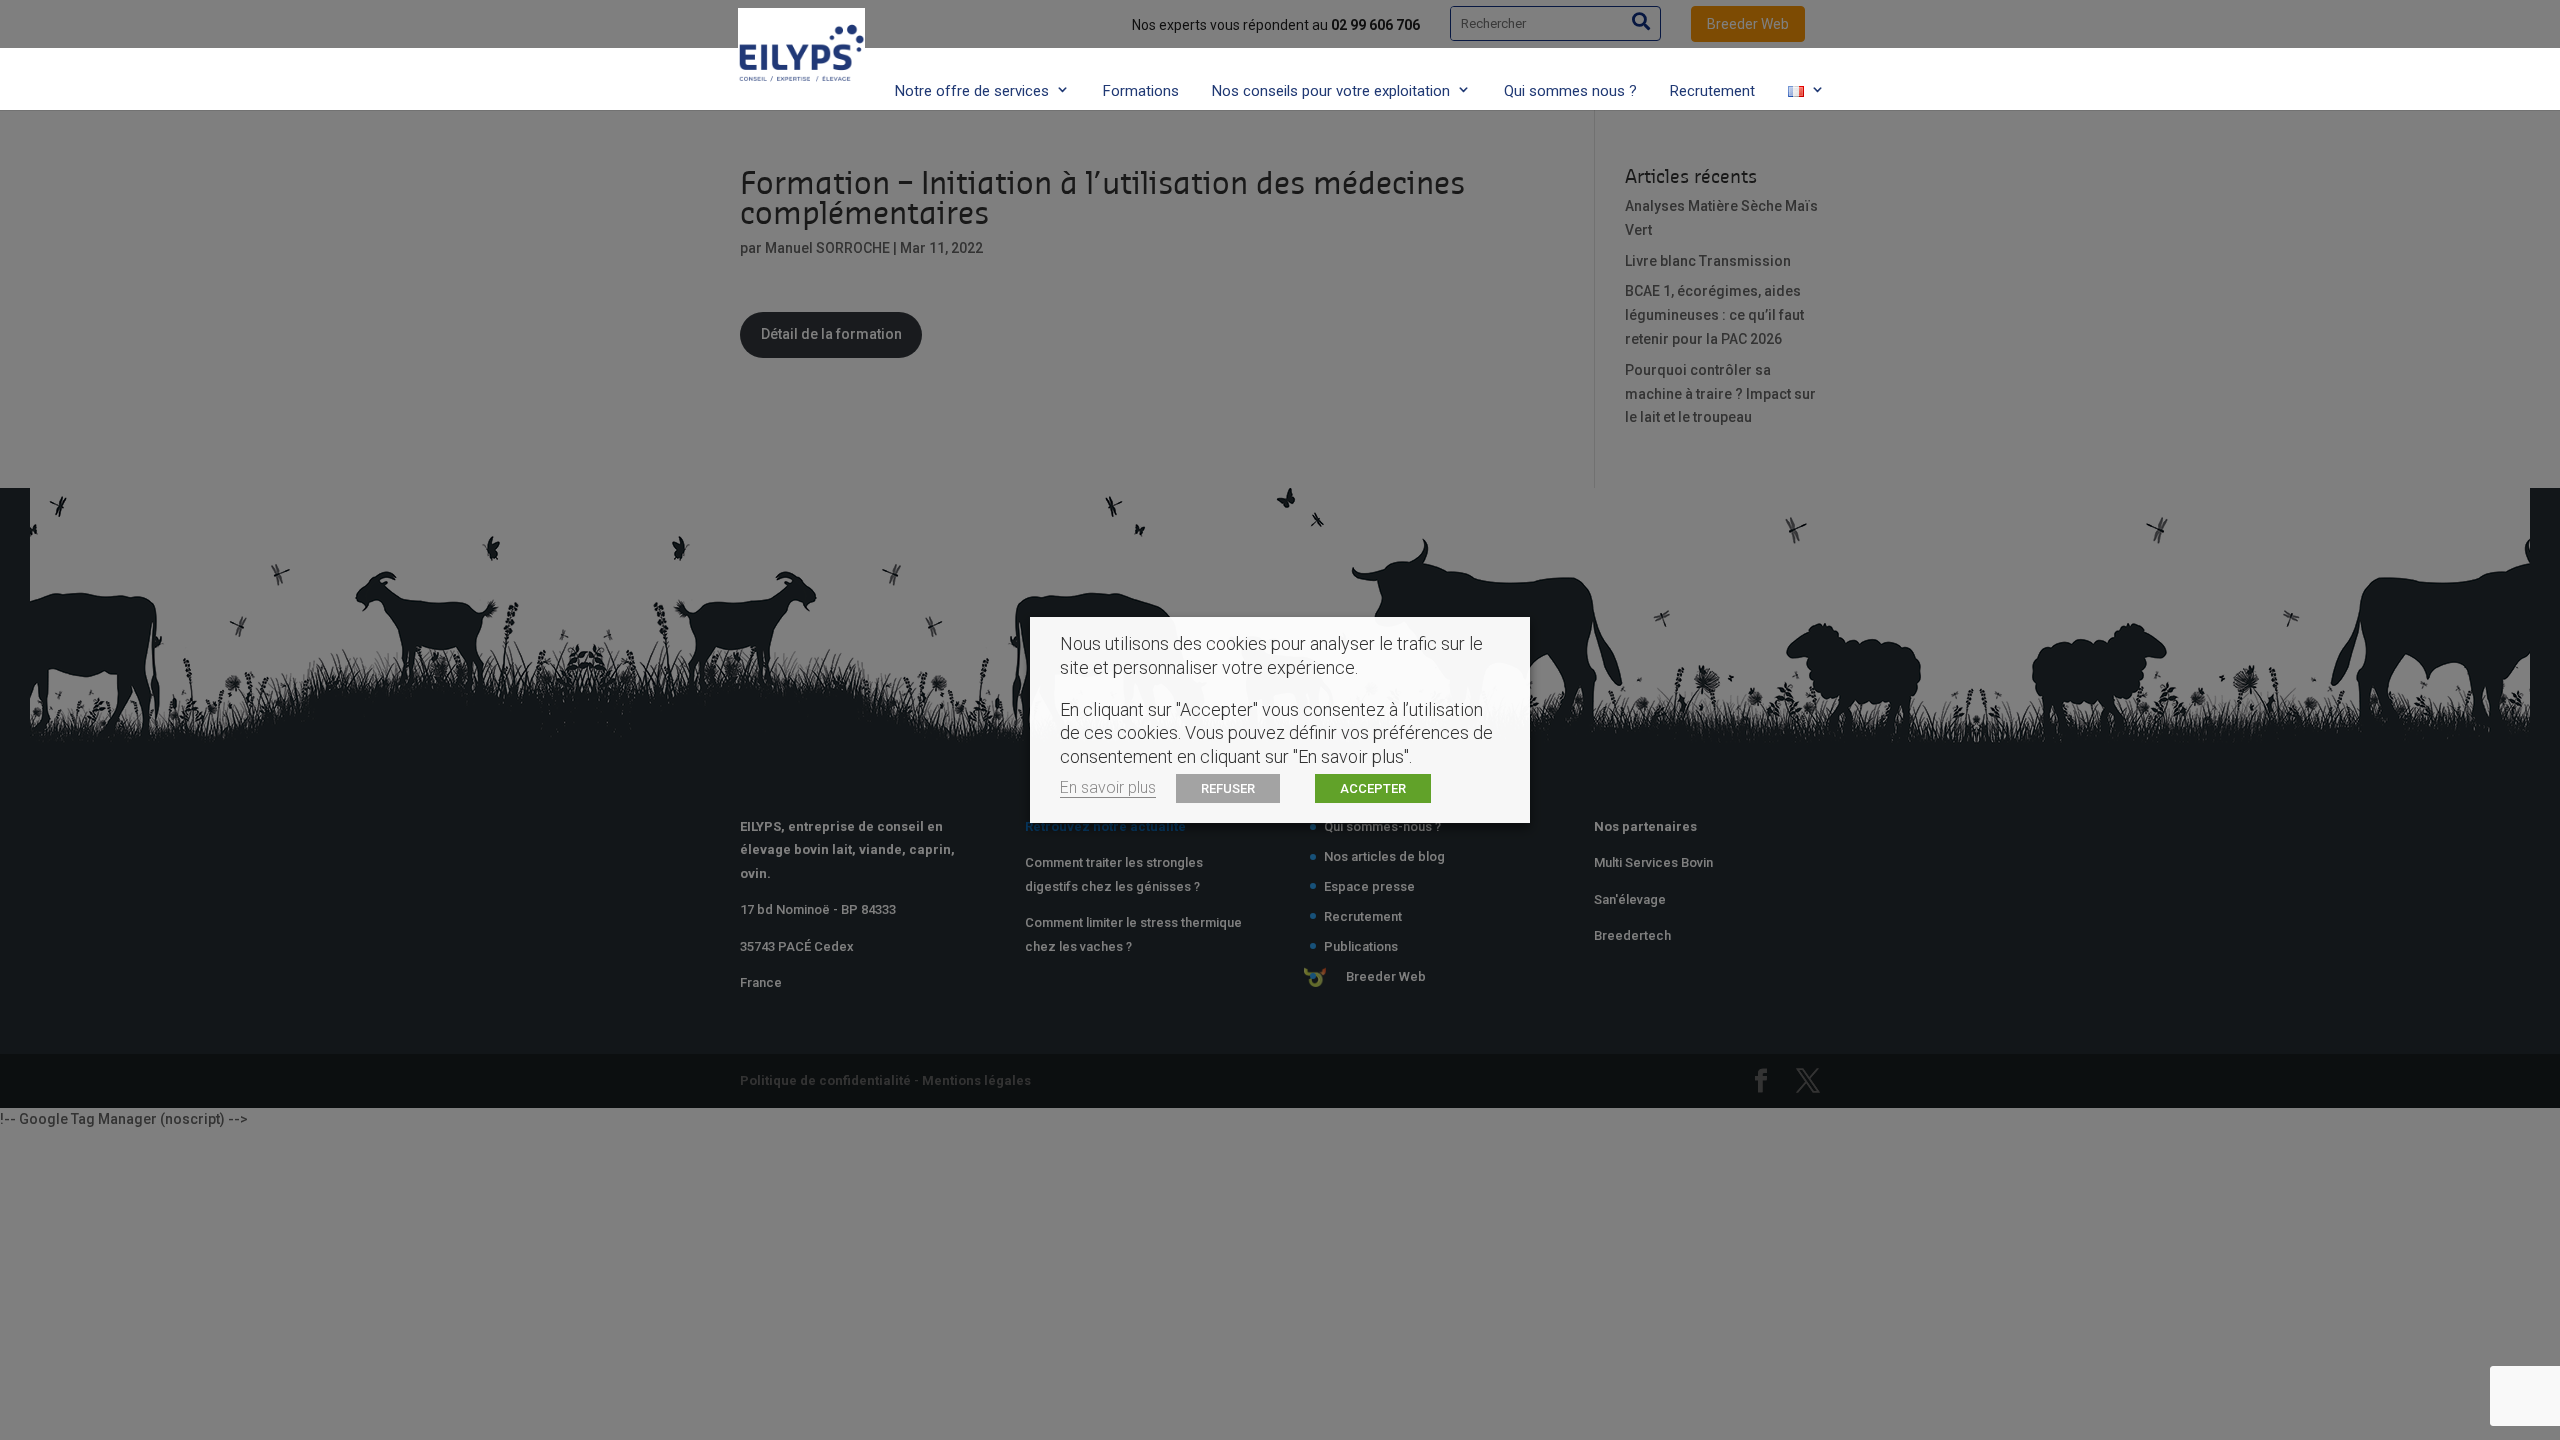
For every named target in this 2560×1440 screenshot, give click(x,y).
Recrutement (1712, 91)
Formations (1141, 91)
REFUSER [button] (1228, 788)
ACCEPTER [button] (1373, 788)
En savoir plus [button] (1108, 787)
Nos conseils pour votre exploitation (1331, 91)
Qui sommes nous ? (1570, 91)
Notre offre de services (972, 91)
